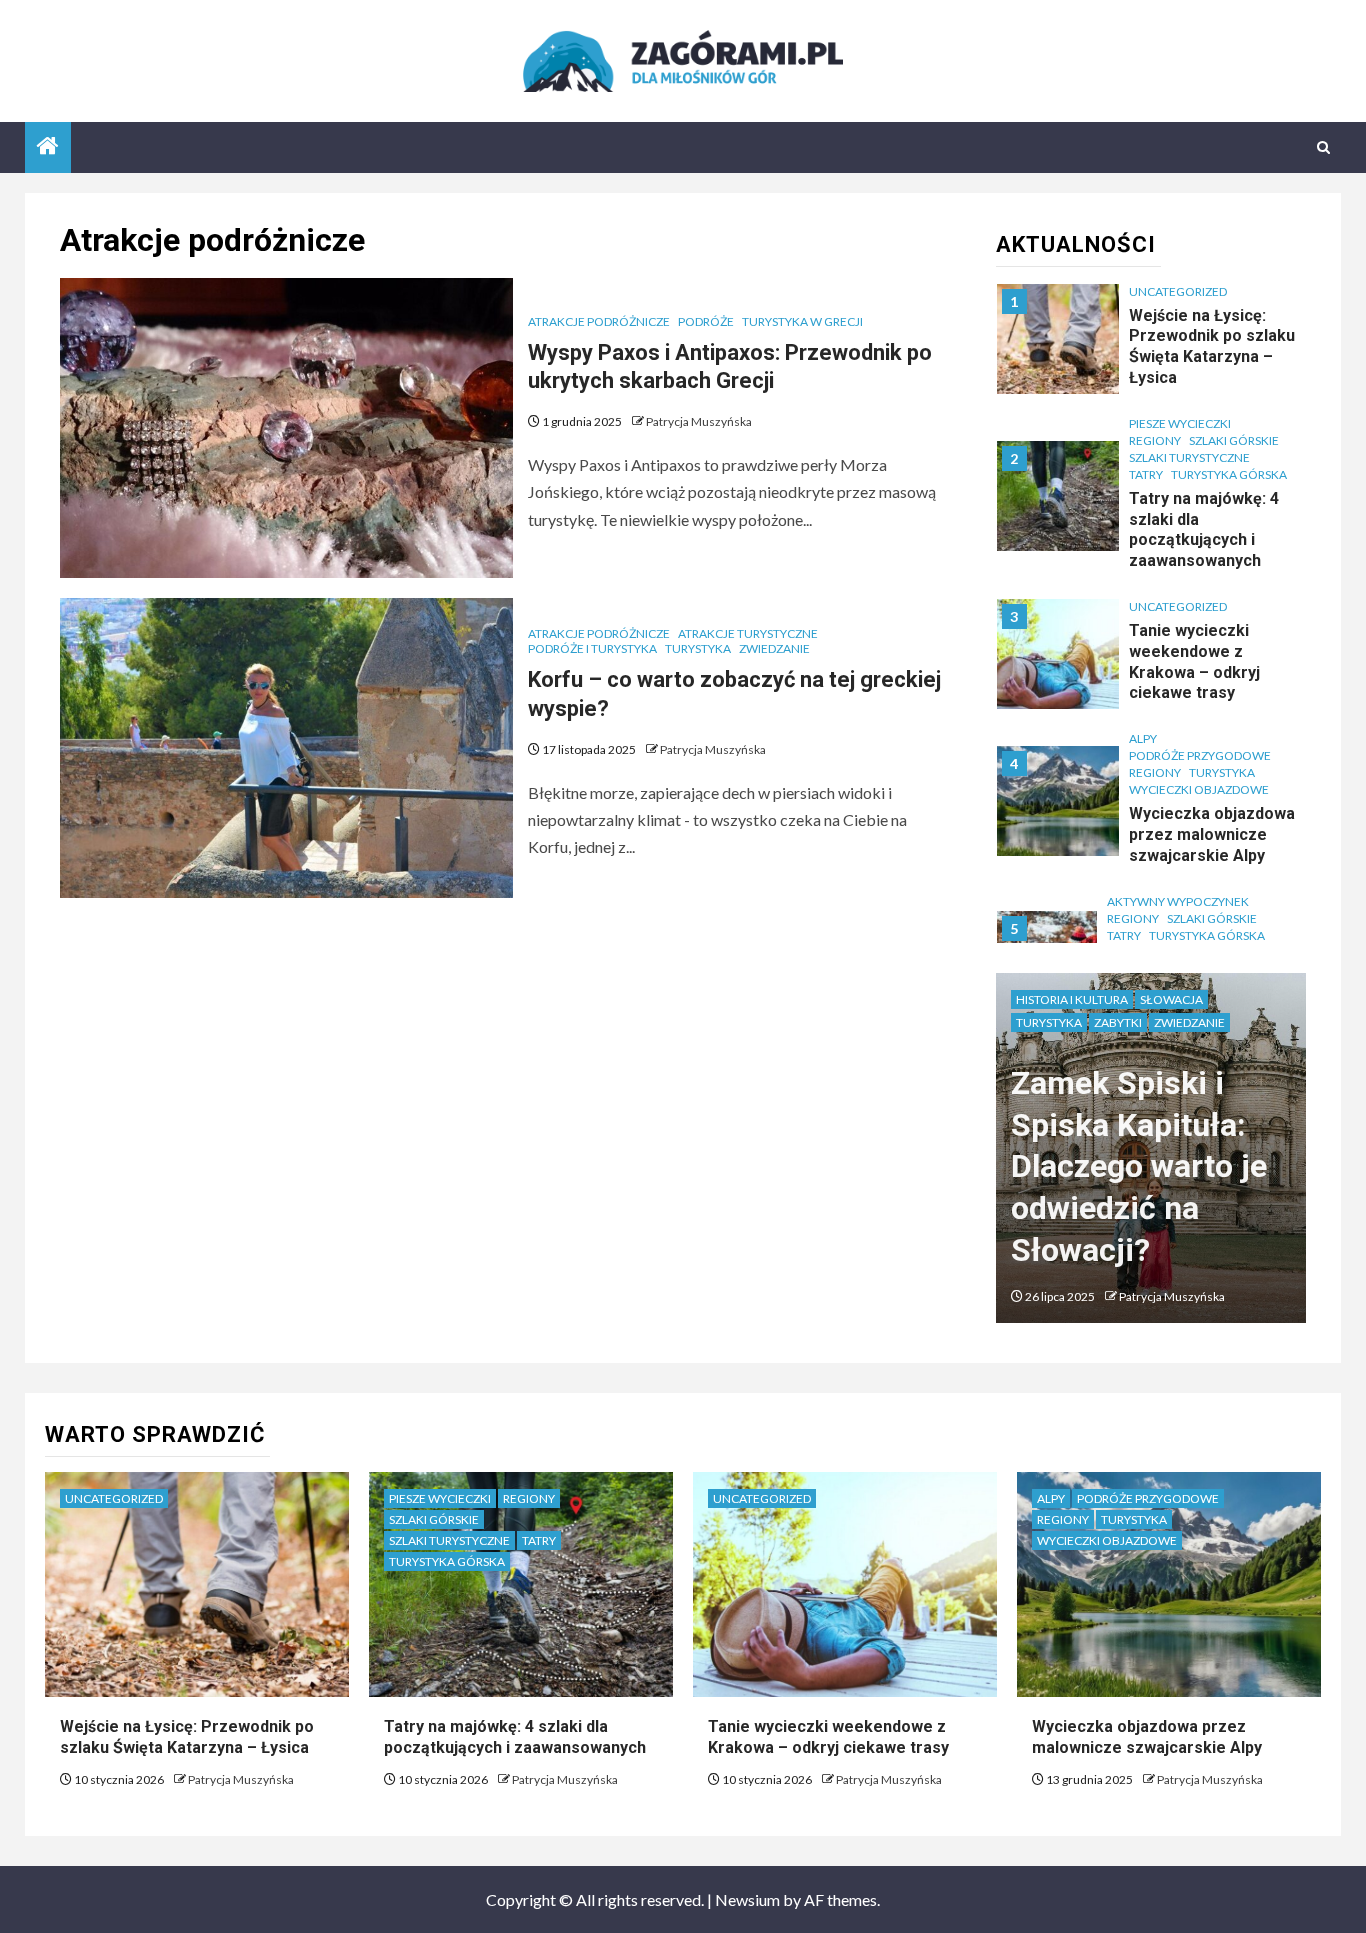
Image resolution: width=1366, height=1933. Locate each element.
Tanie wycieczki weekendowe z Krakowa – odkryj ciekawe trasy (1194, 661)
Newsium (747, 1899)
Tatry (1146, 474)
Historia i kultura (1072, 999)
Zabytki (1118, 1022)
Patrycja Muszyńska (699, 421)
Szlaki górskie (1234, 440)
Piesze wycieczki (1180, 423)
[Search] (1323, 147)
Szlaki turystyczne (1189, 457)
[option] (1151, 349)
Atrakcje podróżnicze (599, 321)
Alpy (1143, 738)
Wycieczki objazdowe (1199, 789)
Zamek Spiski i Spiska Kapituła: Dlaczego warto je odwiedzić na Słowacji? (1139, 1166)
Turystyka (698, 648)
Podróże (706, 321)
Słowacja (1171, 999)
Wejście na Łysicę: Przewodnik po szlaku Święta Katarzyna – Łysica (187, 1737)
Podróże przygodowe (1200, 755)
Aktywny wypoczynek (1178, 901)
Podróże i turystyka (592, 648)
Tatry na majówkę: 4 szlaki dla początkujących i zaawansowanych (1204, 529)
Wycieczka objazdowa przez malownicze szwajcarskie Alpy (1212, 834)
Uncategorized (1178, 291)
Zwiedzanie (774, 648)
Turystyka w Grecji (802, 321)
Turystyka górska (1229, 474)
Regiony (1155, 440)
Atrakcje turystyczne (748, 633)
